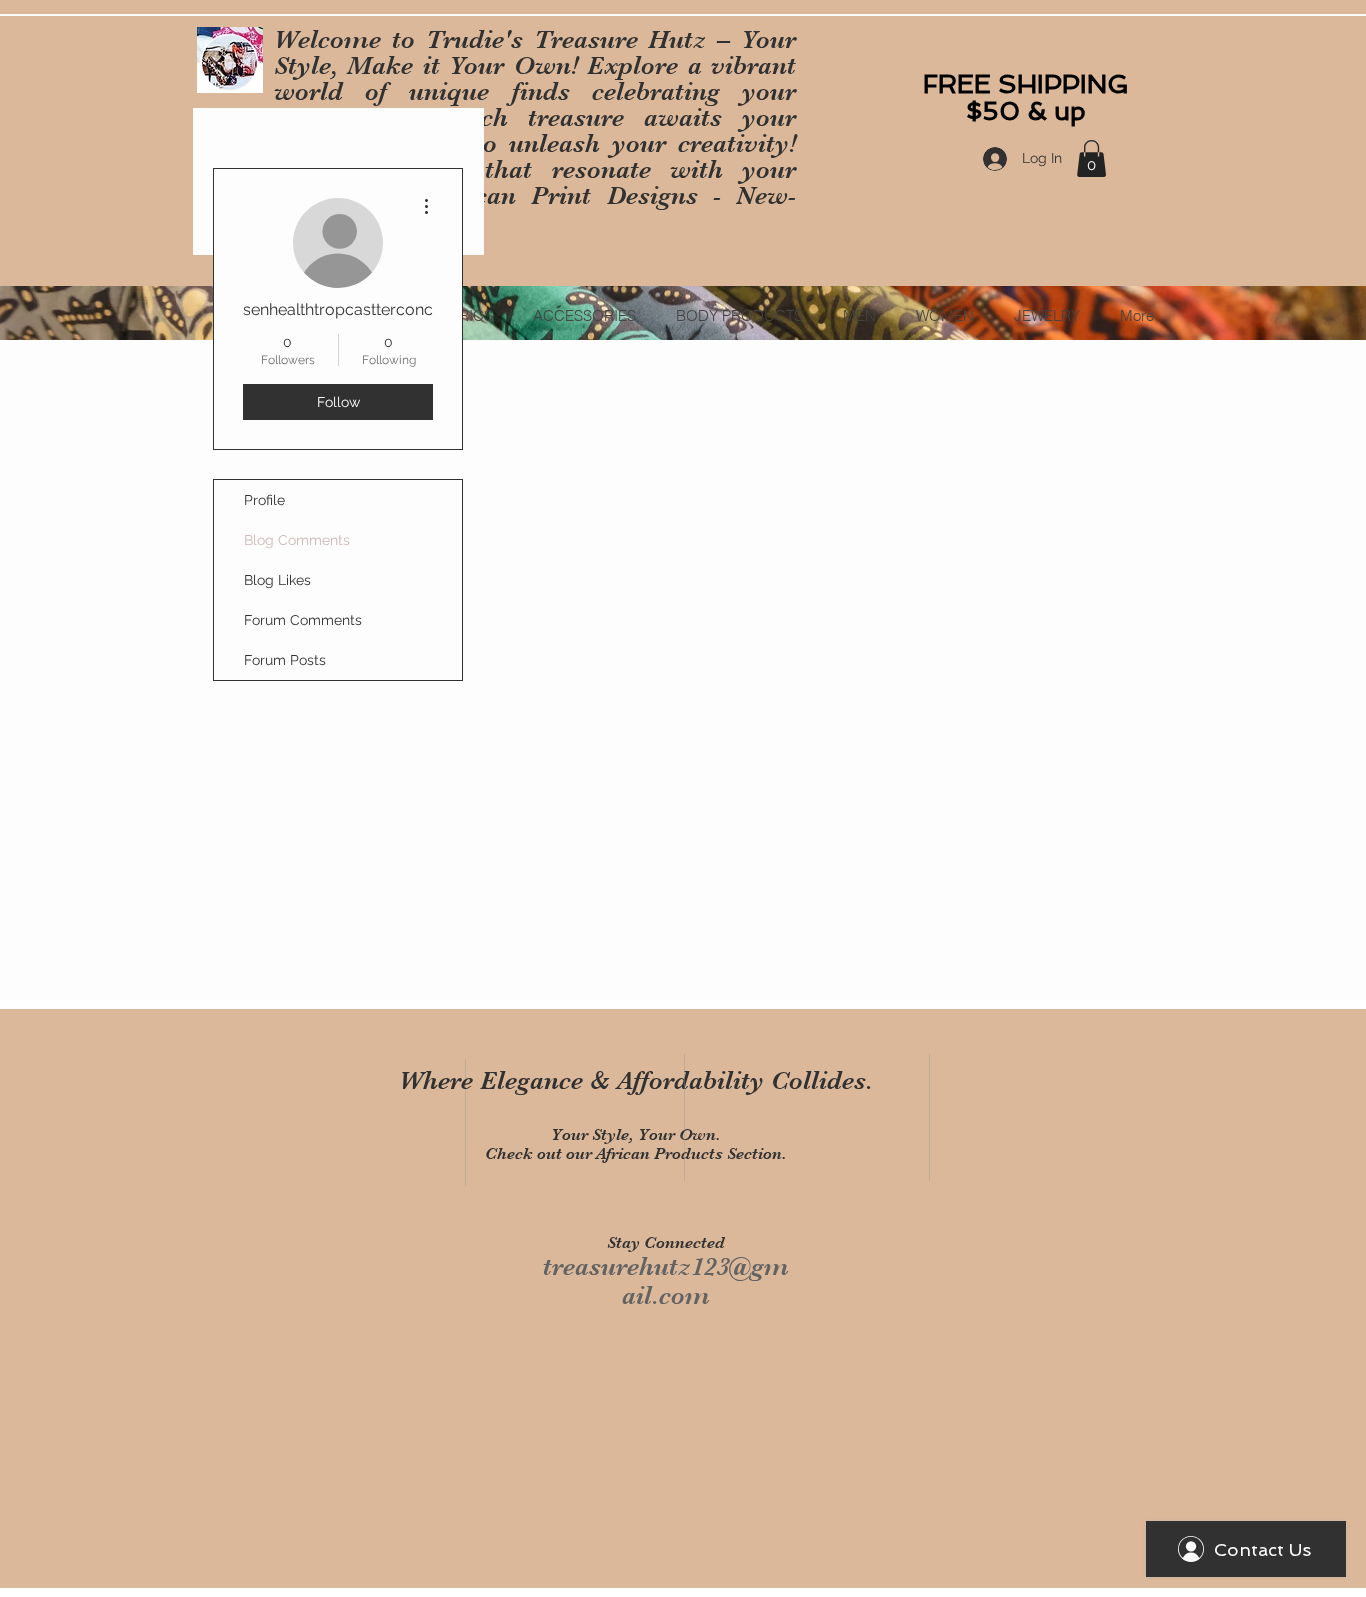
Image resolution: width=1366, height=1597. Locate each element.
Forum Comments (303, 620)
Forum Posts (285, 660)
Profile (264, 500)
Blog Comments (297, 540)
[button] (1091, 158)
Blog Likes (277, 580)
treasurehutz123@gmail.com (666, 1281)
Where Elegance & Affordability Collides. (636, 1080)
